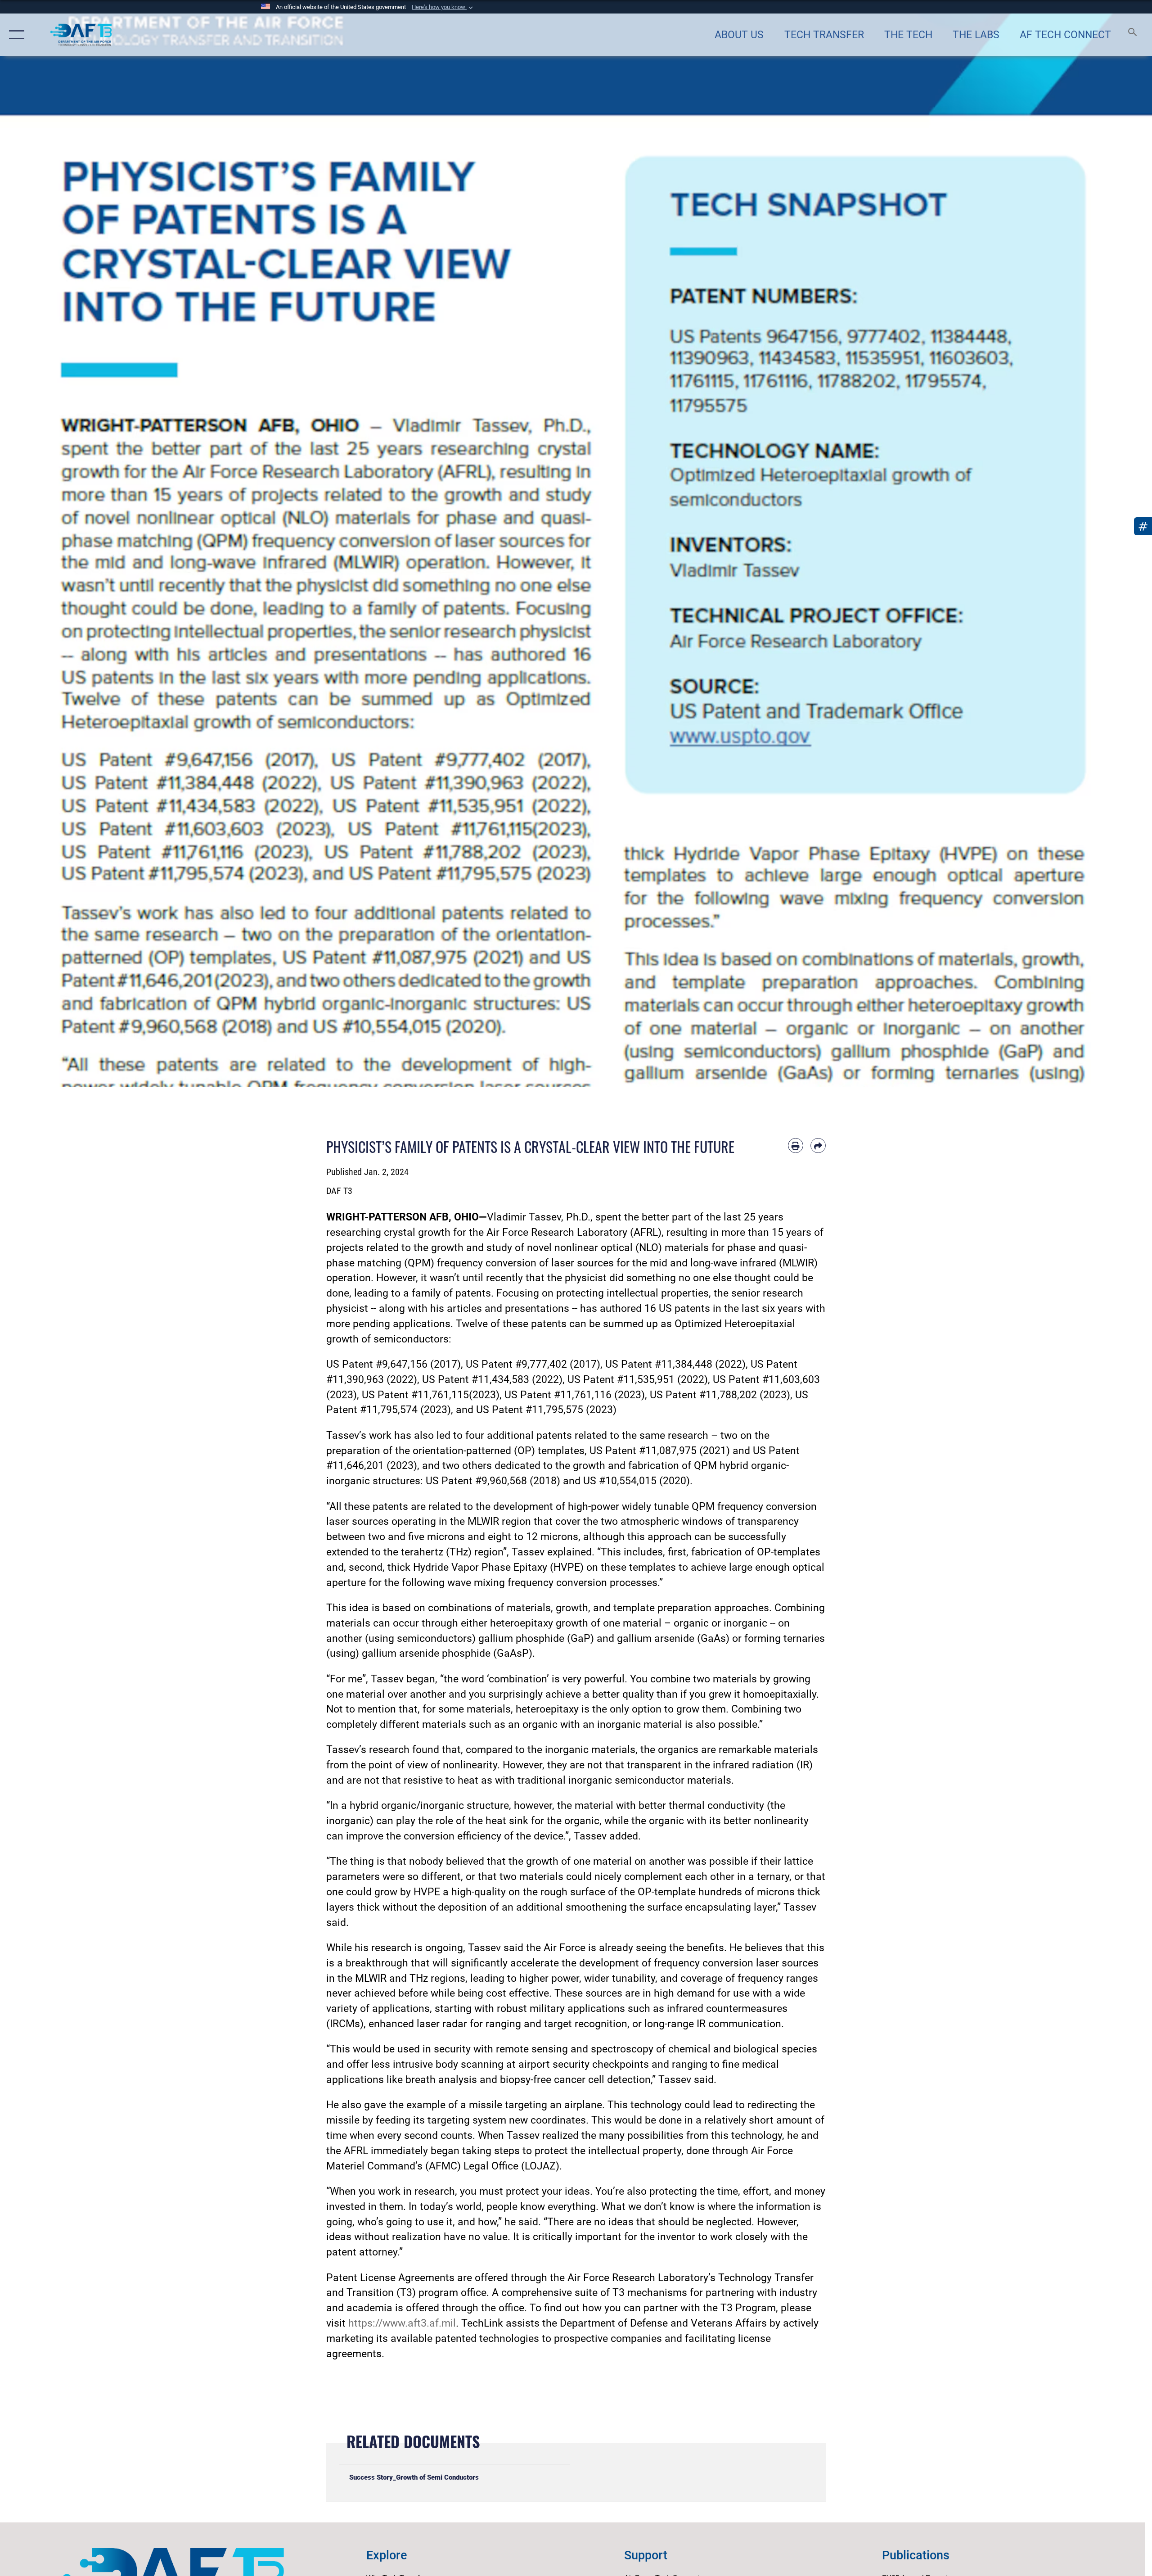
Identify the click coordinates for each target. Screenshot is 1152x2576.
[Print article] (796, 1146)
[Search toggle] (1133, 35)
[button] (443, 7)
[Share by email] (818, 1146)
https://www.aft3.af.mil (402, 2323)
